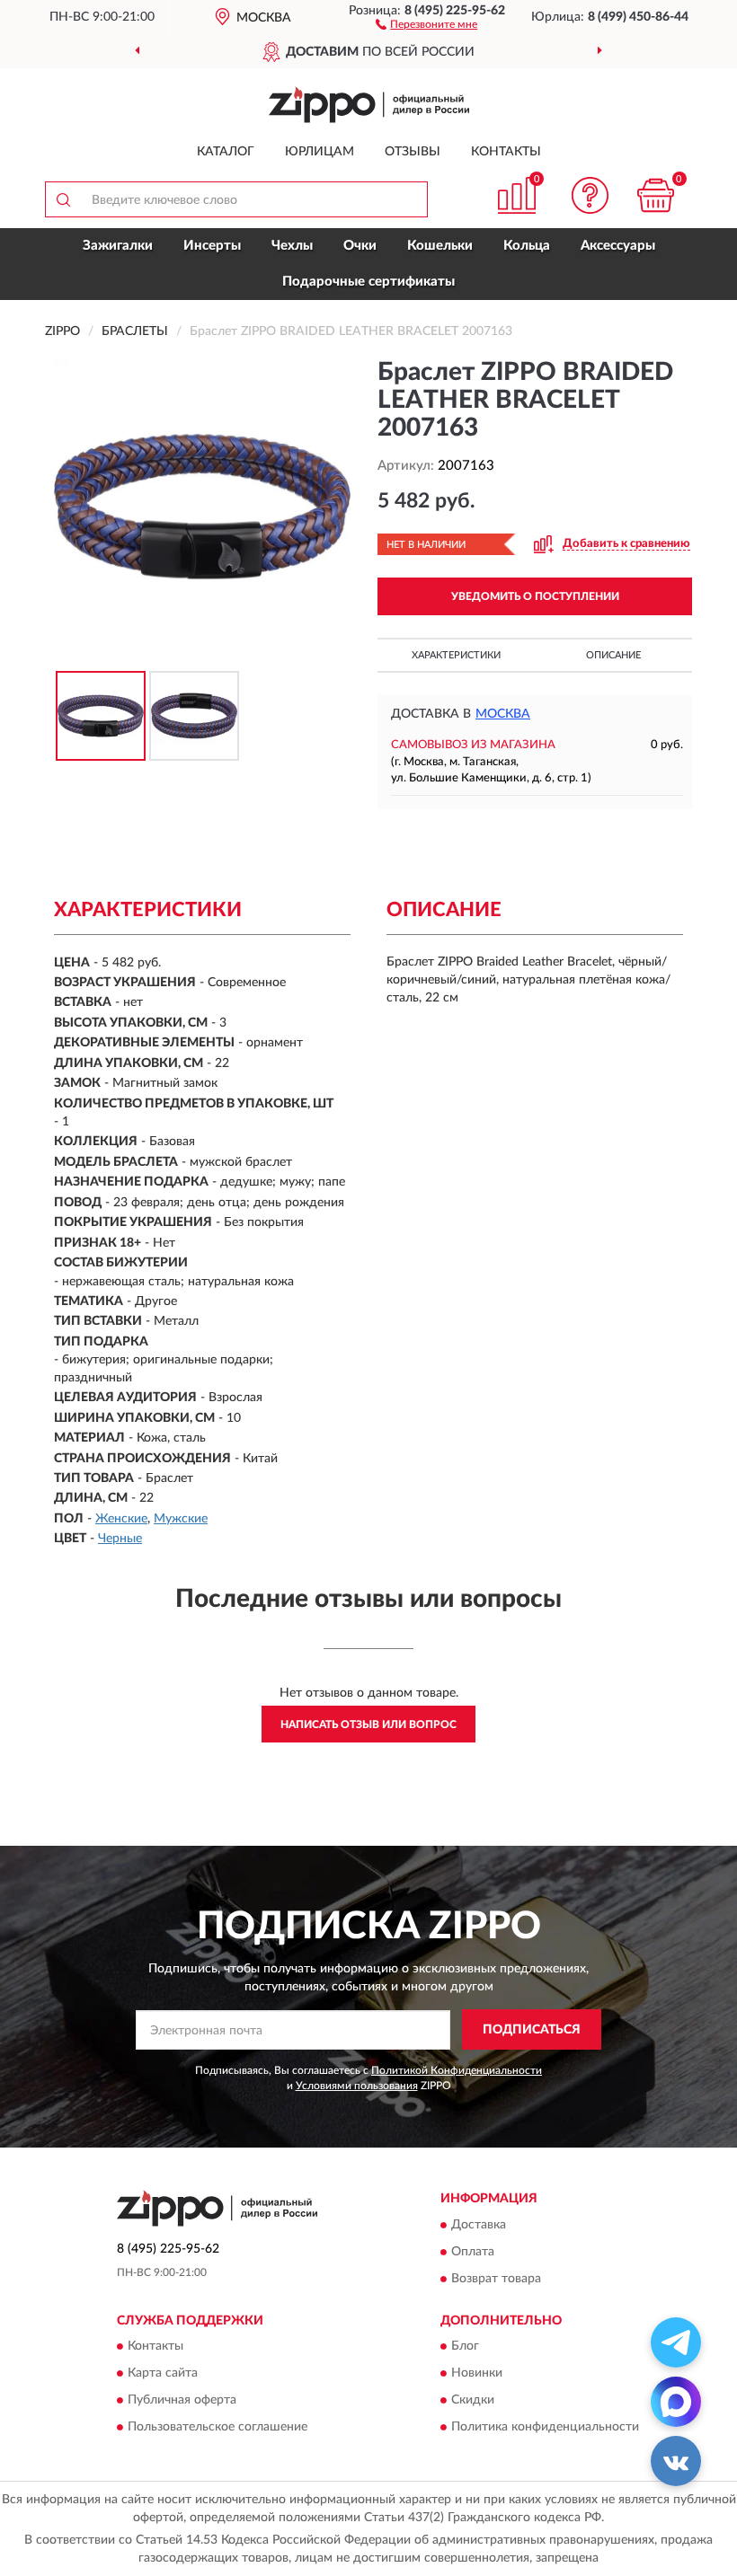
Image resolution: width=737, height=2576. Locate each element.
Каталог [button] (226, 152)
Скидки (473, 2400)
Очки (360, 246)
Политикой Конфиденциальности (457, 2070)
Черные (120, 1539)
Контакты (506, 152)
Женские (121, 1519)
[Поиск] (63, 199)
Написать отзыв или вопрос (368, 1725)
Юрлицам (320, 152)
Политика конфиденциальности (545, 2427)
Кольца (527, 246)
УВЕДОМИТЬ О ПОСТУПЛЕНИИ (535, 596)
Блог (465, 2346)
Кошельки (440, 246)
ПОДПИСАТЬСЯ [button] (532, 2030)
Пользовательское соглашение (218, 2427)
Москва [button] (503, 714)
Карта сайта (163, 2373)
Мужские (181, 1519)
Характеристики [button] (456, 655)
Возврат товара (496, 2279)
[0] (656, 195)
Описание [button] (613, 655)
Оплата (473, 2252)
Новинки (477, 2373)
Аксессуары (618, 246)
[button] (426, 23)
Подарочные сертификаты (368, 282)
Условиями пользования (357, 2086)
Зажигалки (118, 246)
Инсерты (212, 246)
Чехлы (292, 246)
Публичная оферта (182, 2400)
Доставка (479, 2225)
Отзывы (413, 152)
